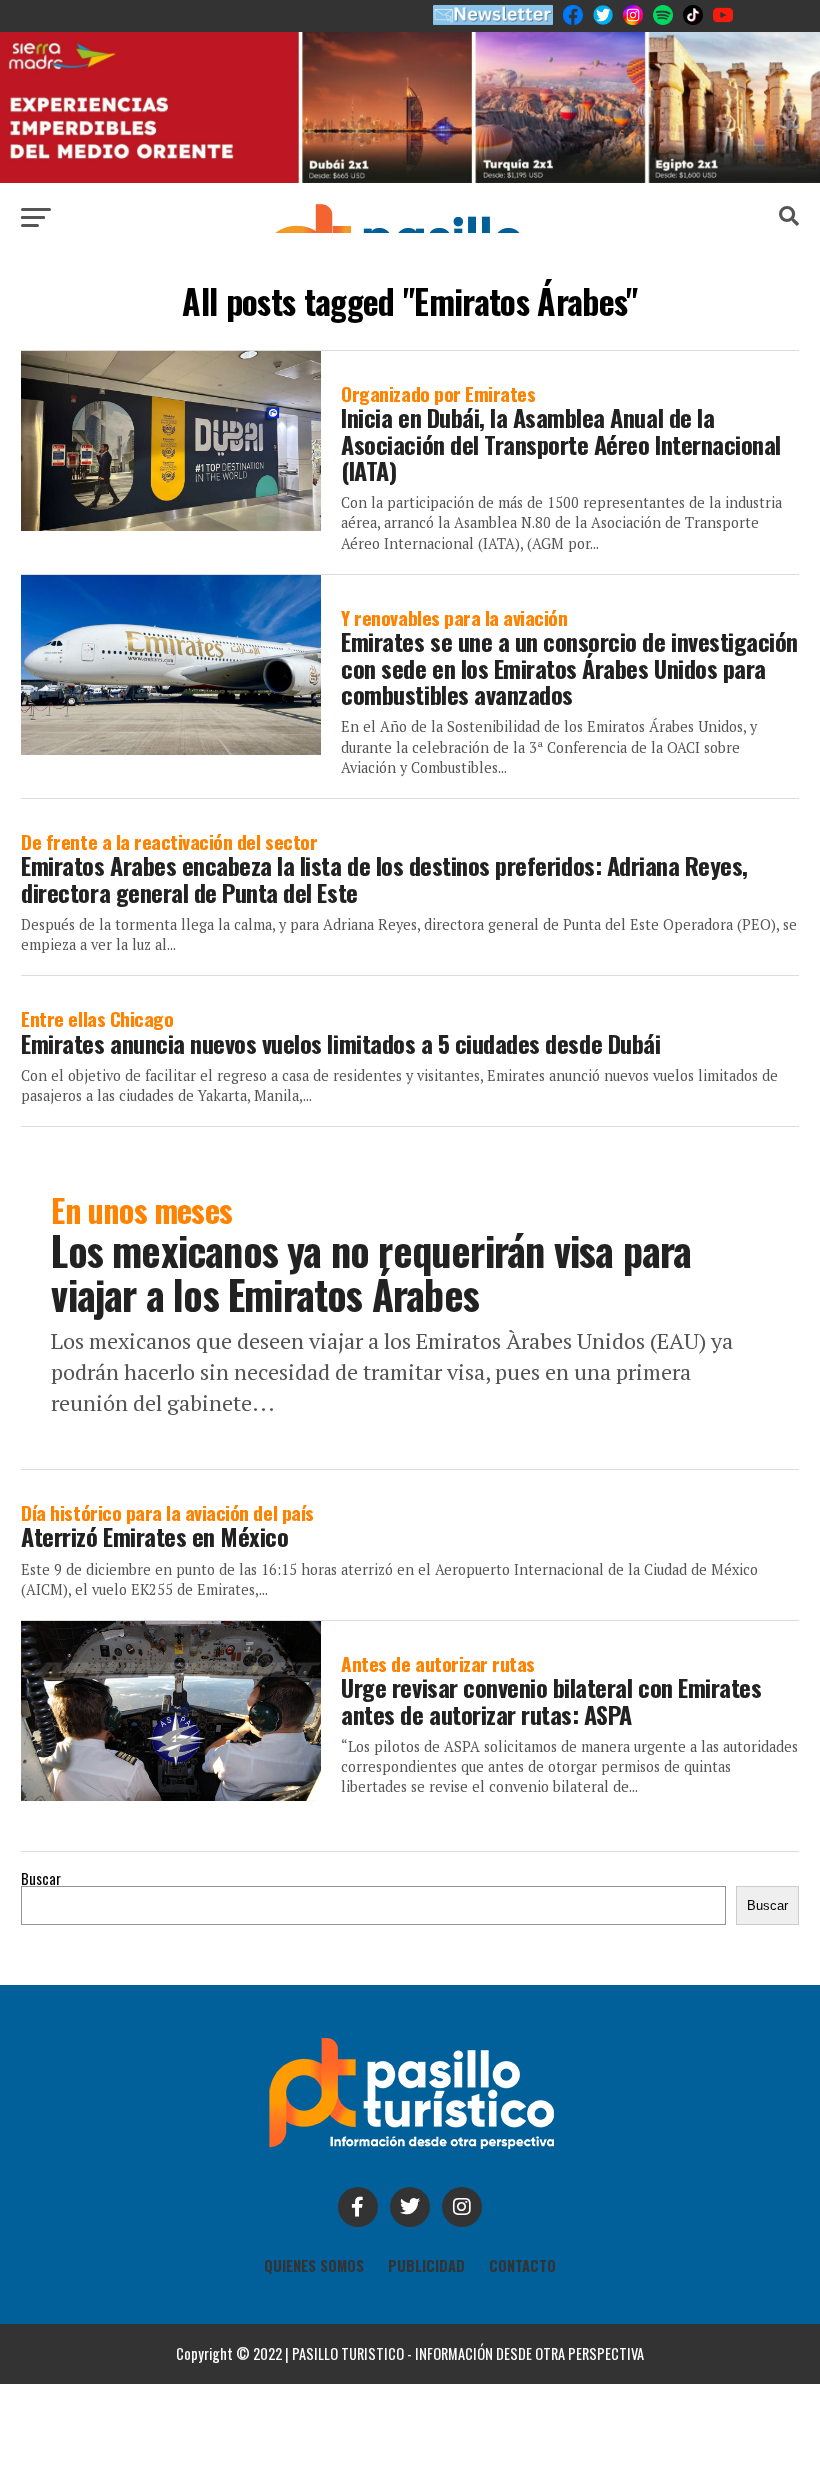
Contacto (522, 2265)
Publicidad (426, 2265)
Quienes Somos (314, 2265)
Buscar (41, 1878)
